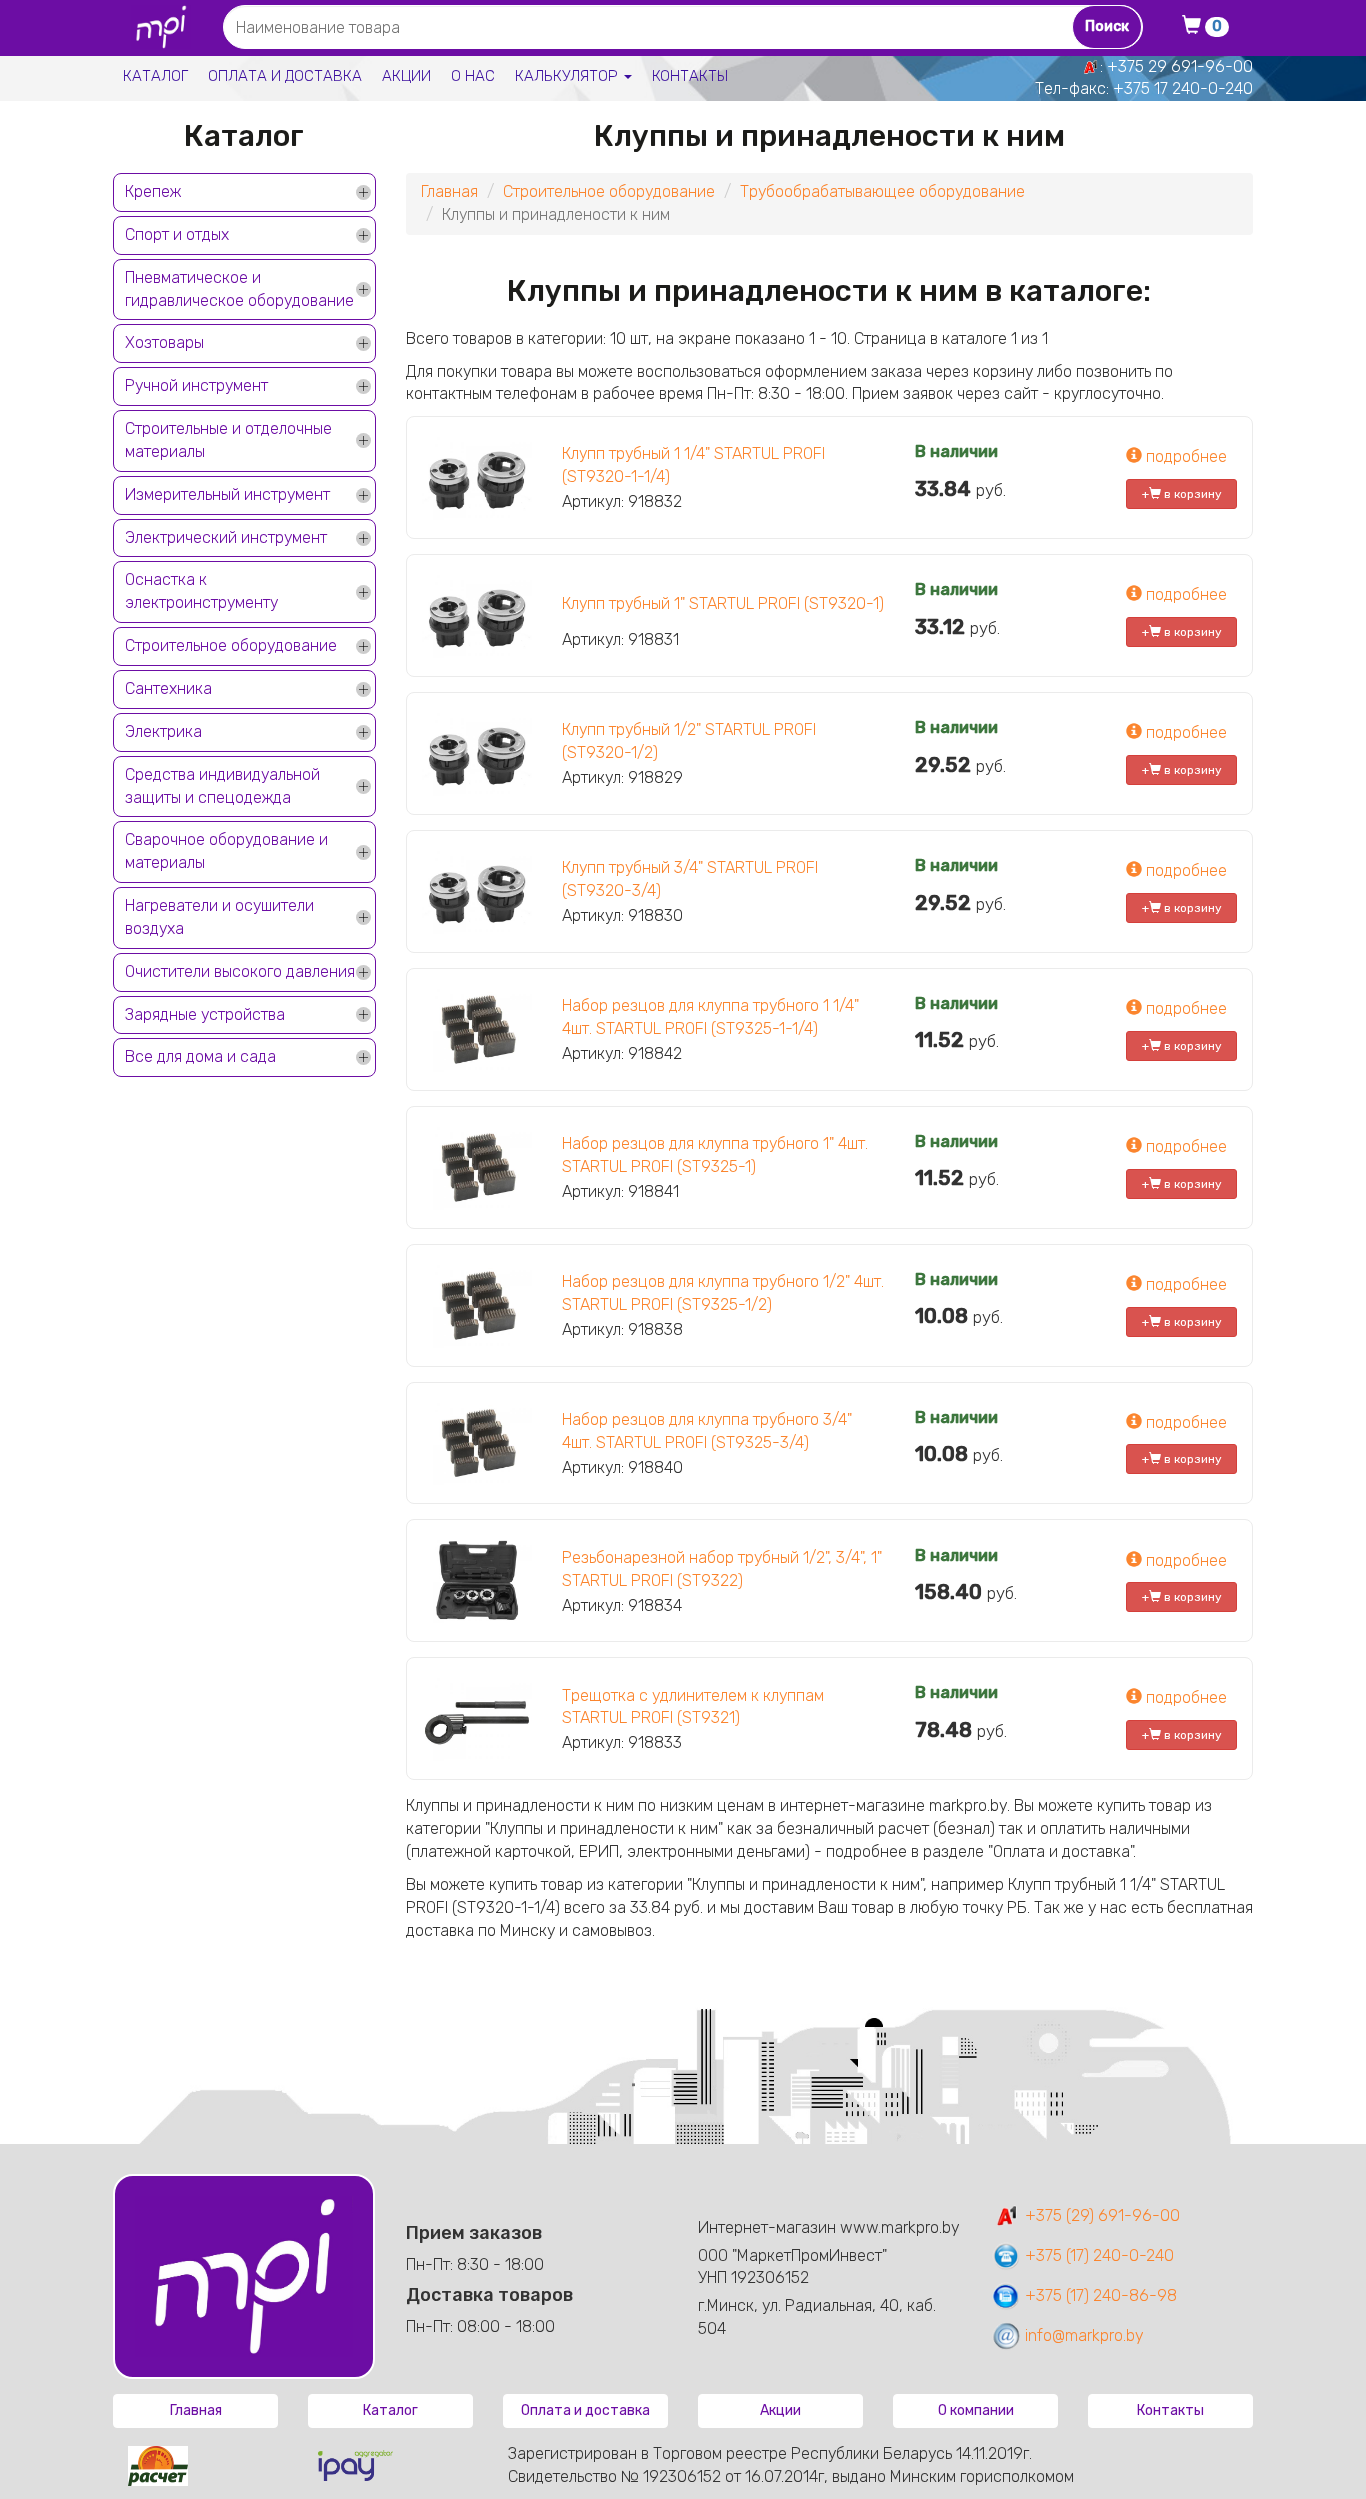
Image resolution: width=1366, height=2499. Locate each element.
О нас (473, 76)
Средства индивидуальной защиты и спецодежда (222, 786)
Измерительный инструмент (227, 494)
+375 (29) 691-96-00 (1100, 2215)
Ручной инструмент (196, 385)
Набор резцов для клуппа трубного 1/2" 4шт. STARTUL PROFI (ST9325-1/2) (723, 1293)
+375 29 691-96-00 (1180, 66)
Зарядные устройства (205, 1014)
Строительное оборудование (231, 645)
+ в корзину (1182, 494)
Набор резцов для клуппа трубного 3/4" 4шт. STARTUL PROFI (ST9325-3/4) (707, 1431)
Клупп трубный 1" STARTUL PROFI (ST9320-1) (723, 603)
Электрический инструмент (226, 537)
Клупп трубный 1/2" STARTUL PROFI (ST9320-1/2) (689, 741)
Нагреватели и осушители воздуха (219, 917)
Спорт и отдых (177, 234)
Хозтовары (164, 342)
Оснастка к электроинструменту (201, 591)
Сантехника (168, 688)
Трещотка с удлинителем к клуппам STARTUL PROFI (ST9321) (693, 1707)
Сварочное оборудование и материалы (226, 851)
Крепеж (153, 191)
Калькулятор (568, 76)
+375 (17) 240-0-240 (1097, 2255)
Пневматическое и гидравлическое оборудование (239, 289)
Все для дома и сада (200, 1056)
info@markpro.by (1082, 2335)
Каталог (155, 76)
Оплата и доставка (285, 76)
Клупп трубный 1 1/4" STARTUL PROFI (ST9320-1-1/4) (693, 465)
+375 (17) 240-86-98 (1099, 2295)
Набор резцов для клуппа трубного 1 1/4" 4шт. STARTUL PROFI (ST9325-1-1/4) (710, 1017)
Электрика (163, 731)
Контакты (690, 76)
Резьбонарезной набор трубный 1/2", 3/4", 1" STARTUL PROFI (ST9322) (722, 1569)
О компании (976, 2410)
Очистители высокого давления (240, 971)
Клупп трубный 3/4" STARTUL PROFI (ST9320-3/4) (690, 879)
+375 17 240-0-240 (1183, 88)
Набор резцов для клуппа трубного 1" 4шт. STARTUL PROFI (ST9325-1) (715, 1155)
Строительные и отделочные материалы (228, 440)
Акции (406, 76)
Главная (449, 191)
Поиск (1107, 26)
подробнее (1184, 456)
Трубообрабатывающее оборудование (882, 191)
